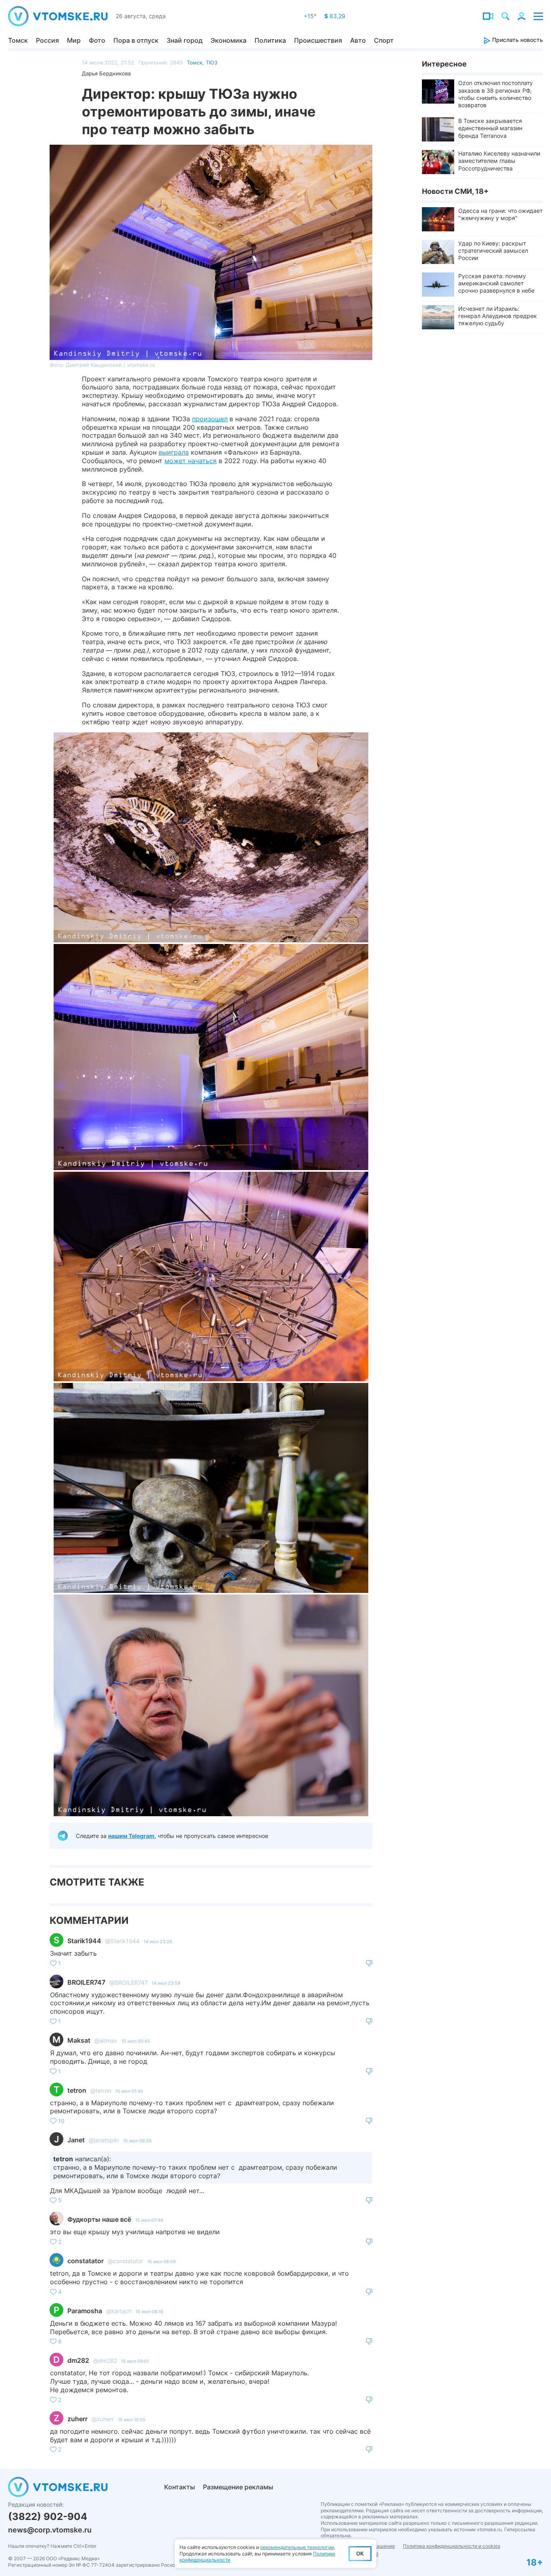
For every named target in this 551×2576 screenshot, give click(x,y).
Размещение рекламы (238, 2487)
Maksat (79, 2040)
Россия (47, 40)
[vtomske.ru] (58, 16)
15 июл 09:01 (135, 2361)
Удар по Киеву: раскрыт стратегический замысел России (493, 251)
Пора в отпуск (136, 40)
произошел (210, 419)
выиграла (174, 452)
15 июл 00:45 (136, 2041)
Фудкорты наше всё (99, 2219)
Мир (74, 40)
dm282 (78, 2360)
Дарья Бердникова (106, 73)
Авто (358, 40)
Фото (97, 40)
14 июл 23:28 (158, 1942)
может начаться (191, 461)
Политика (270, 40)
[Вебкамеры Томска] (488, 16)
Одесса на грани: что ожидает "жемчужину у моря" (500, 214)
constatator (86, 2261)
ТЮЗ (212, 62)
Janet (76, 2140)
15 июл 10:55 (132, 2420)
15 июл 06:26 (137, 2141)
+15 (310, 16)
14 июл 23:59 (166, 1983)
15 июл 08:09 (162, 2262)
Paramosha (85, 2311)
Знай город (185, 40)
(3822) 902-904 (48, 2517)
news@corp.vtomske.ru (50, 2530)
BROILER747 (86, 1982)
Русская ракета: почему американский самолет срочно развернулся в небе (496, 283)
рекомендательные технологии (297, 2547)
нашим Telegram (131, 1836)
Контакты (179, 2487)
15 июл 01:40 (129, 2091)
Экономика (229, 40)
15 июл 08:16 (149, 2312)
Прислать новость (517, 40)
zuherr (77, 2419)
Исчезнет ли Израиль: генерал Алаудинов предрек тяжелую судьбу (498, 316)
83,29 (335, 16)
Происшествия (318, 40)
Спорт (384, 40)
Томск (18, 40)
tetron (77, 2090)
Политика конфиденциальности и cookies (452, 2546)
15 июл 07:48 (149, 2220)
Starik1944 (84, 1941)
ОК (360, 2553)
